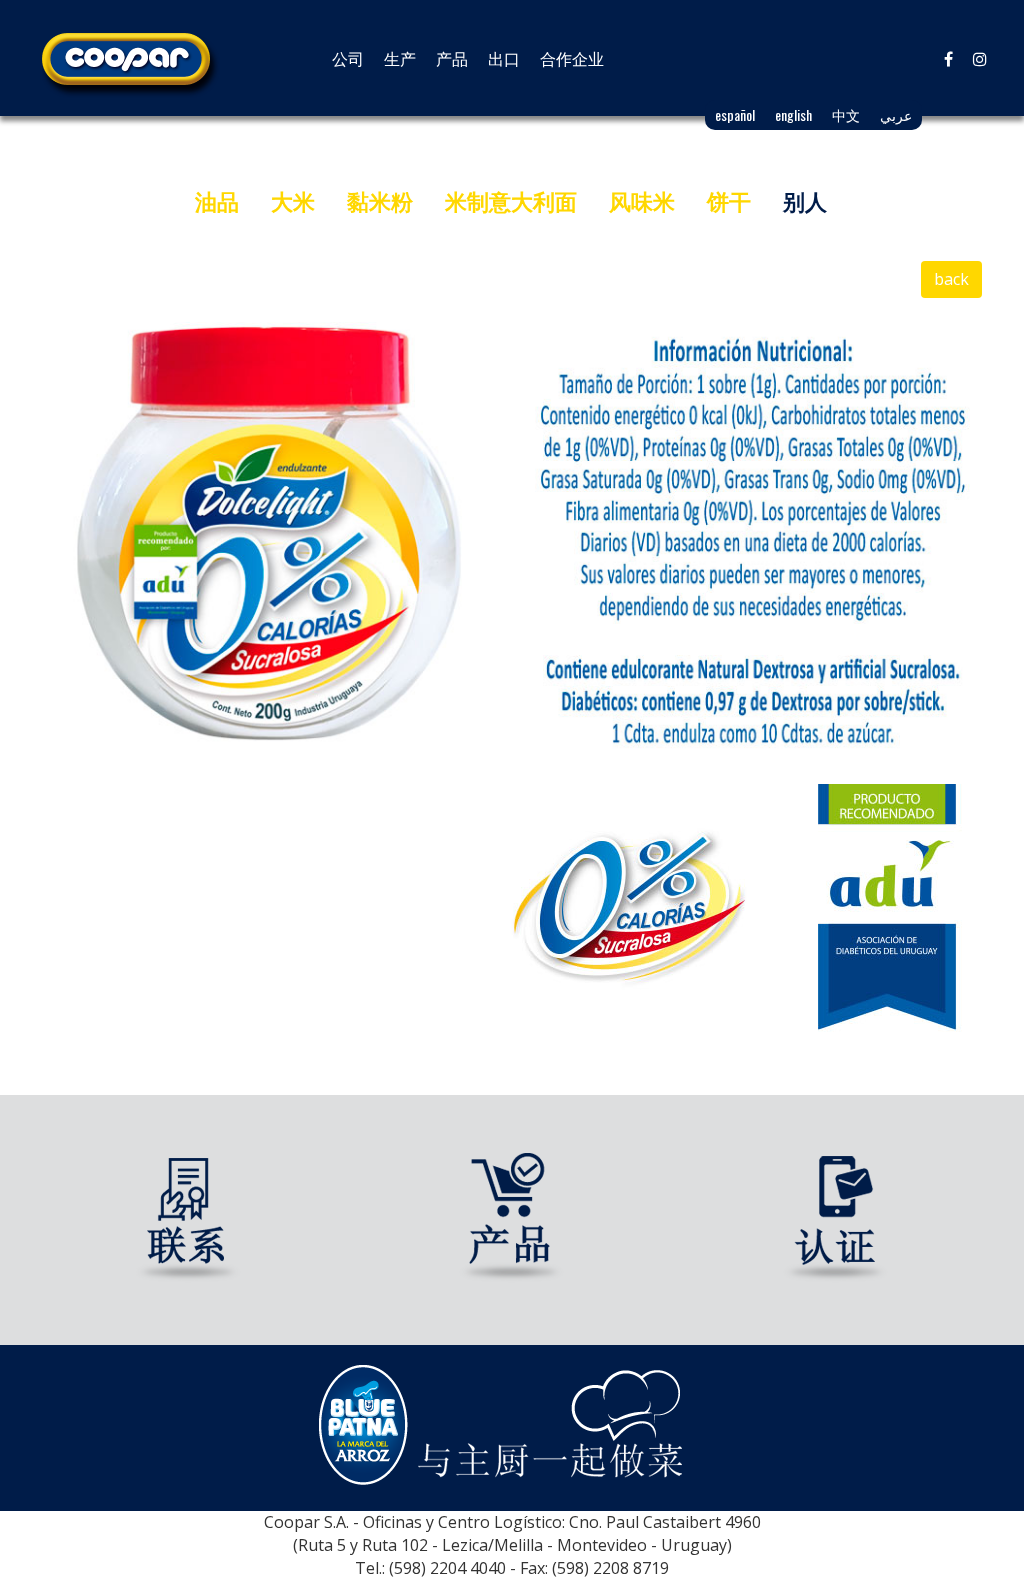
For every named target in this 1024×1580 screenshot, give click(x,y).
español (735, 114)
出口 (504, 58)
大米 (293, 201)
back (951, 279)
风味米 (642, 201)
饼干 (729, 201)
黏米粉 (380, 201)
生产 (400, 58)
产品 (452, 58)
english (793, 114)
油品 (217, 201)
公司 (348, 58)
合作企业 (572, 58)
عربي (896, 114)
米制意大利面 (511, 201)
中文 (846, 114)
